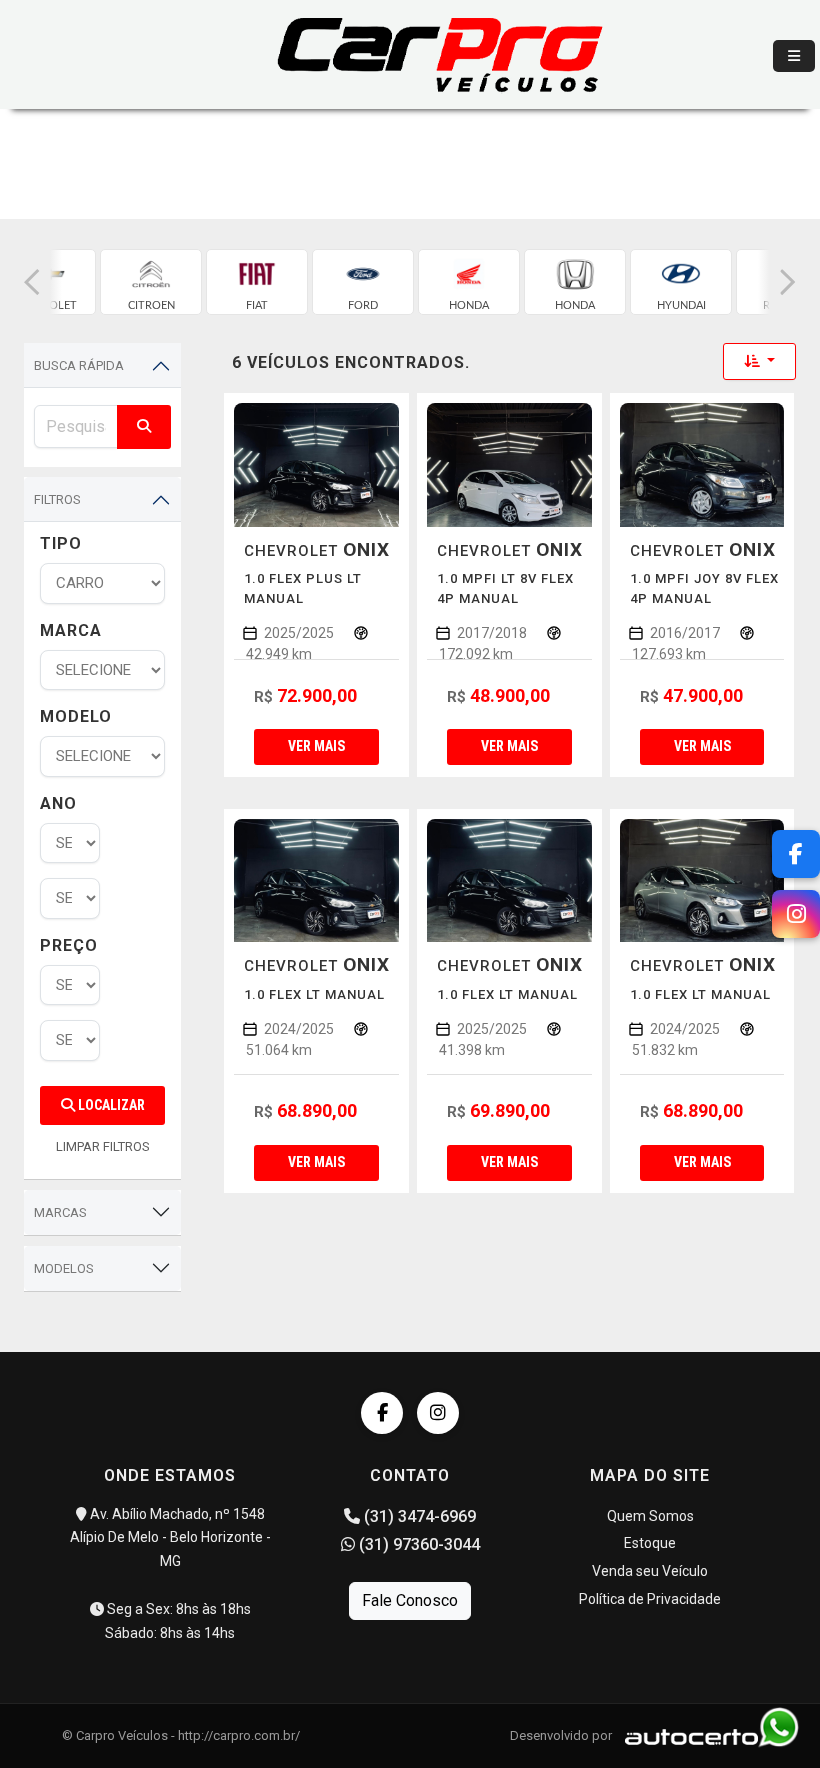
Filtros (57, 499)
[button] (32, 282)
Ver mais (316, 746)
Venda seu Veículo (650, 1571)
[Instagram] (438, 1413)
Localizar (110, 1105)
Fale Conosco (410, 1600)
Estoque (650, 1543)
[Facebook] (382, 1413)
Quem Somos (650, 1516)
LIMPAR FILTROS (103, 1146)
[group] (151, 282)
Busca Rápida (79, 365)
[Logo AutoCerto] (686, 1735)
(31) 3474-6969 (418, 1516)
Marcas (60, 1212)
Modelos (64, 1268)
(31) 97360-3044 (417, 1544)
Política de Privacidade (650, 1599)
